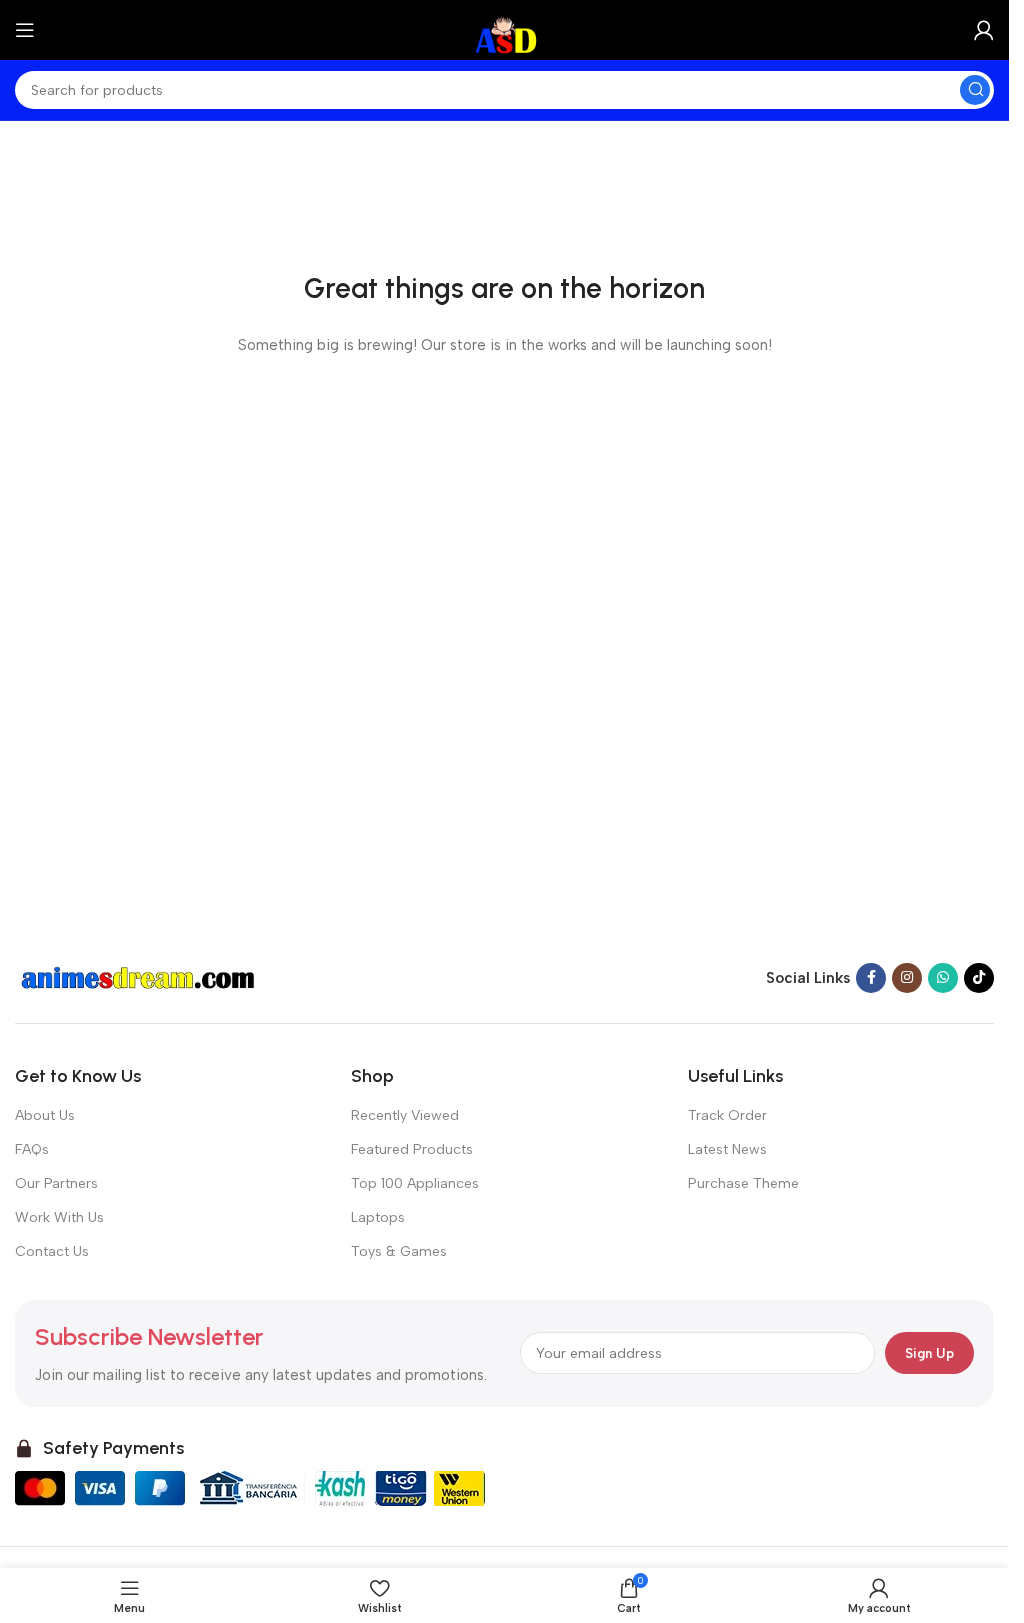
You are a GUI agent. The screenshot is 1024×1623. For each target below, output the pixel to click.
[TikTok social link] (979, 978)
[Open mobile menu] (25, 30)
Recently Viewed (405, 1115)
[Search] (975, 90)
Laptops (378, 1217)
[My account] (984, 30)
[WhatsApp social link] (943, 978)
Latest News (727, 1149)
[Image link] (140, 977)
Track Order (727, 1115)
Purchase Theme (743, 1183)
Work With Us (59, 1217)
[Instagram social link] (907, 978)
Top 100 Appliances (415, 1183)
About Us (45, 1115)
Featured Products (412, 1149)
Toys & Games (399, 1251)
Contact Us (52, 1251)
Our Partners (56, 1183)
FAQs (32, 1149)
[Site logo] (504, 29)
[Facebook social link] (871, 978)
